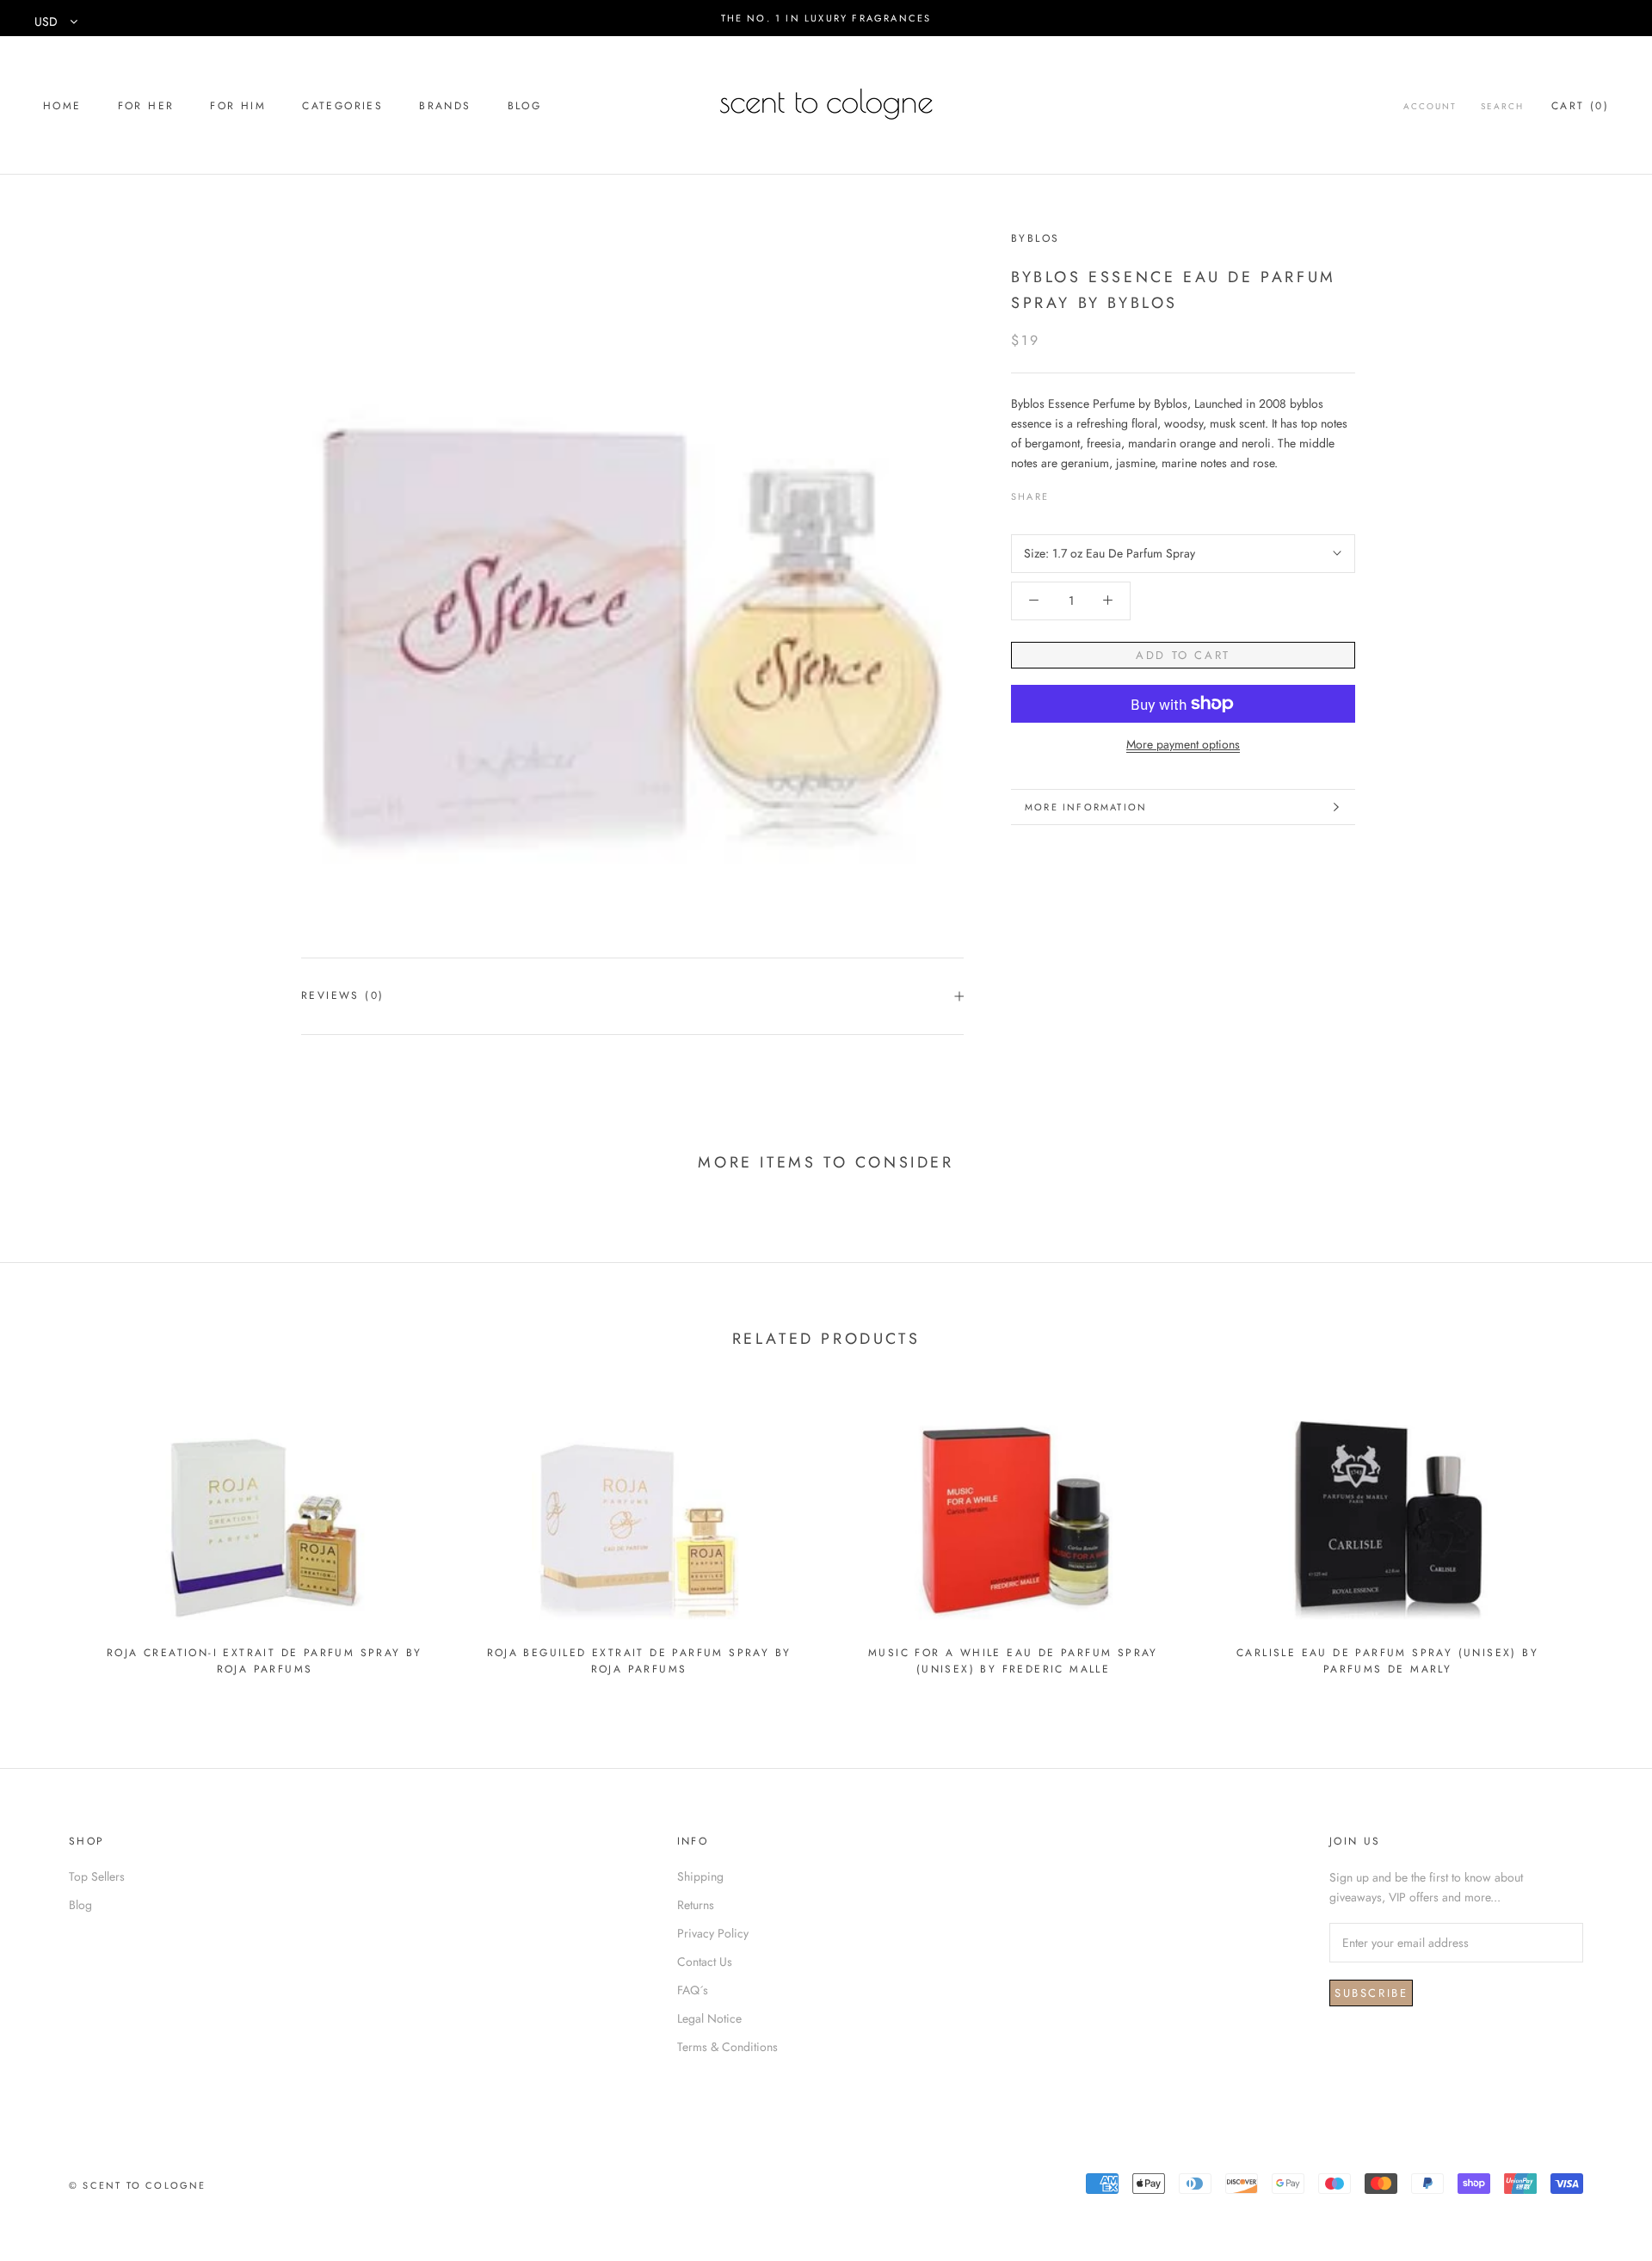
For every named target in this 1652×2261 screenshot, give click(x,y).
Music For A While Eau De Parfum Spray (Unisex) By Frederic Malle (1013, 1661)
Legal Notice (709, 2018)
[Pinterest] (1110, 492)
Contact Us (705, 1962)
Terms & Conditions (727, 2047)
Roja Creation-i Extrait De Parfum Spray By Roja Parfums (265, 1661)
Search (1502, 106)
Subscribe (1371, 1993)
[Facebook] (1065, 492)
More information (1086, 807)
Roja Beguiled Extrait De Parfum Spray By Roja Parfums (639, 1661)
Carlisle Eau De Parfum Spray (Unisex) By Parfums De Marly (1387, 1661)
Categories (342, 106)
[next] (1598, 1536)
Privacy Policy (713, 1933)
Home (62, 106)
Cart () (1580, 106)
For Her (146, 106)
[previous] (54, 1536)
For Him (238, 106)
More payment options (1183, 743)
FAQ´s (693, 1990)
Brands (445, 106)
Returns (696, 1905)
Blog (525, 106)
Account (1430, 106)
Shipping (700, 1876)
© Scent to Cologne (138, 2185)
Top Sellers (97, 1876)
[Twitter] (1088, 492)
